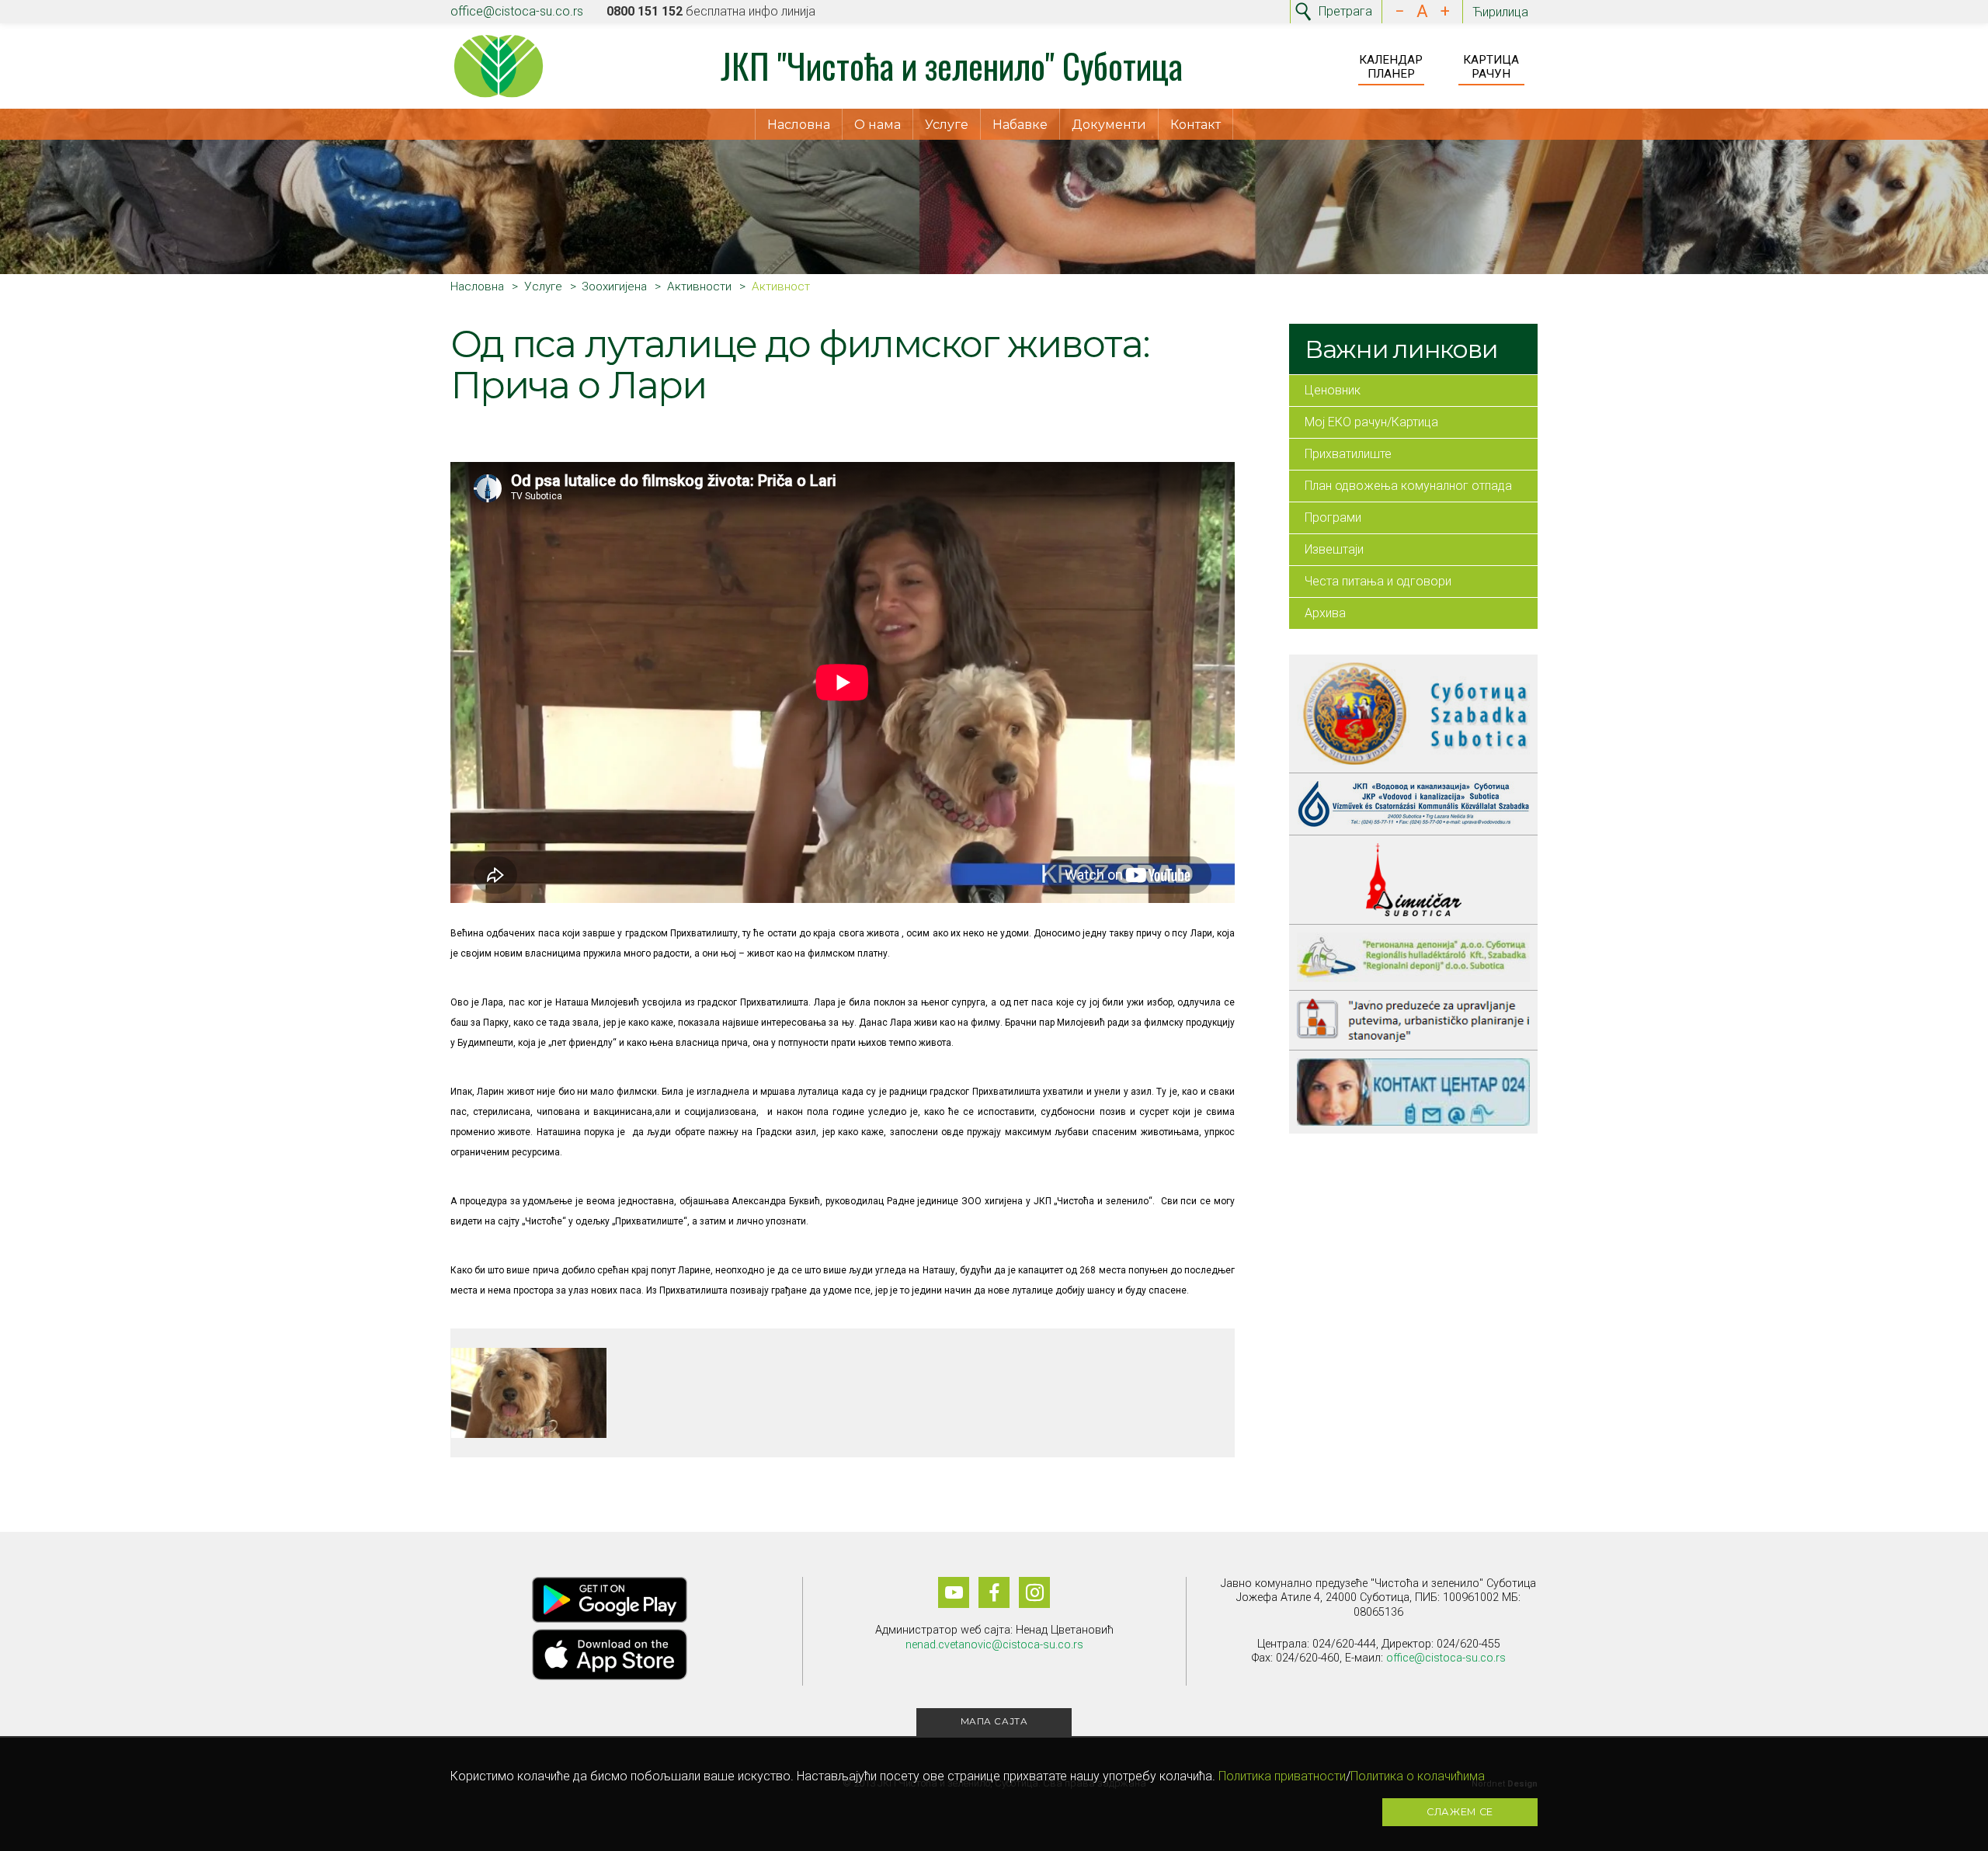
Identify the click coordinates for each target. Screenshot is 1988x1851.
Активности (699, 287)
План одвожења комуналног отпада (1408, 486)
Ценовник (1333, 390)
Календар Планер (1391, 67)
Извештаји (1334, 549)
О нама (878, 125)
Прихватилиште (1348, 454)
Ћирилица (1500, 12)
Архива (1325, 613)
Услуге (947, 125)
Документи (1109, 125)
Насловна (799, 125)
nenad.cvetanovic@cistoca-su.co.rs (994, 1645)
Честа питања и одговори (1378, 581)
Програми (1333, 517)
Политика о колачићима (1418, 1776)
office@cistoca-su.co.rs (517, 11)
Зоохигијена (614, 287)
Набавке (1020, 125)
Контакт (1196, 125)
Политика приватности (1282, 1776)
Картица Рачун (1491, 67)
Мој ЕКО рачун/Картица (1371, 422)
